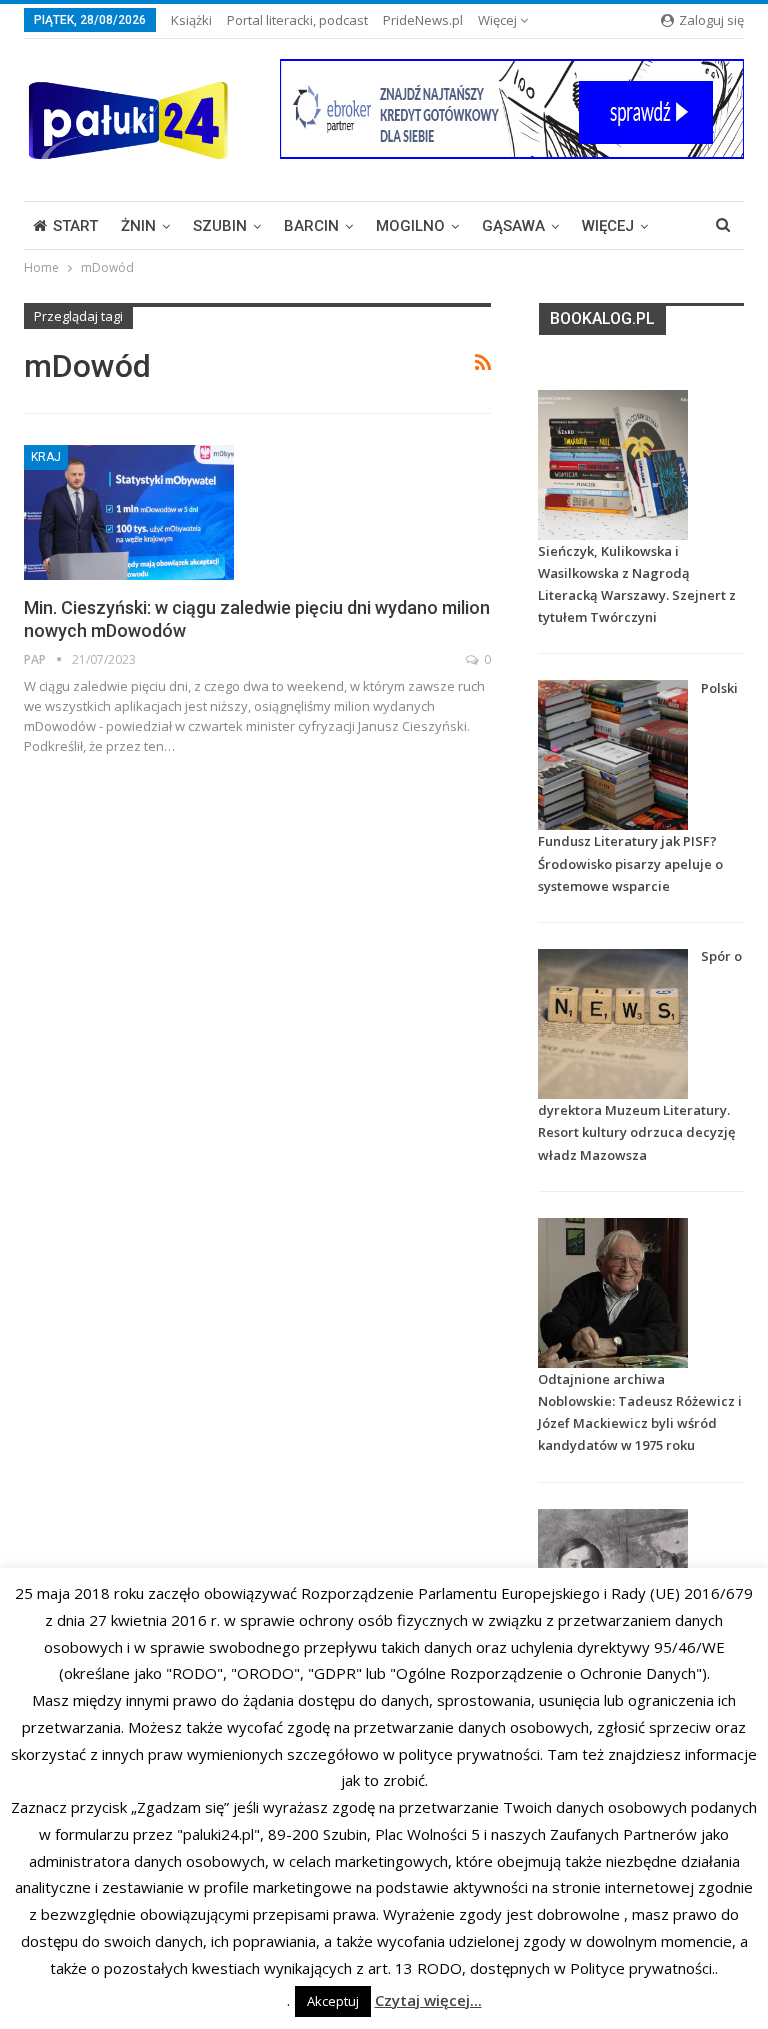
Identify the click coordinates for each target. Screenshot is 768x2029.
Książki (191, 20)
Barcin (311, 226)
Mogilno (410, 226)
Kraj (46, 457)
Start (75, 226)
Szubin (220, 226)
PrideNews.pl (423, 20)
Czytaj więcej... (428, 2000)
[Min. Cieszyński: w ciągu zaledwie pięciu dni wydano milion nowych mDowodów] (129, 512)
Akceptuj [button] (333, 2001)
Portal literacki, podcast (297, 20)
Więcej (499, 20)
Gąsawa (513, 226)
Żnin (138, 226)
